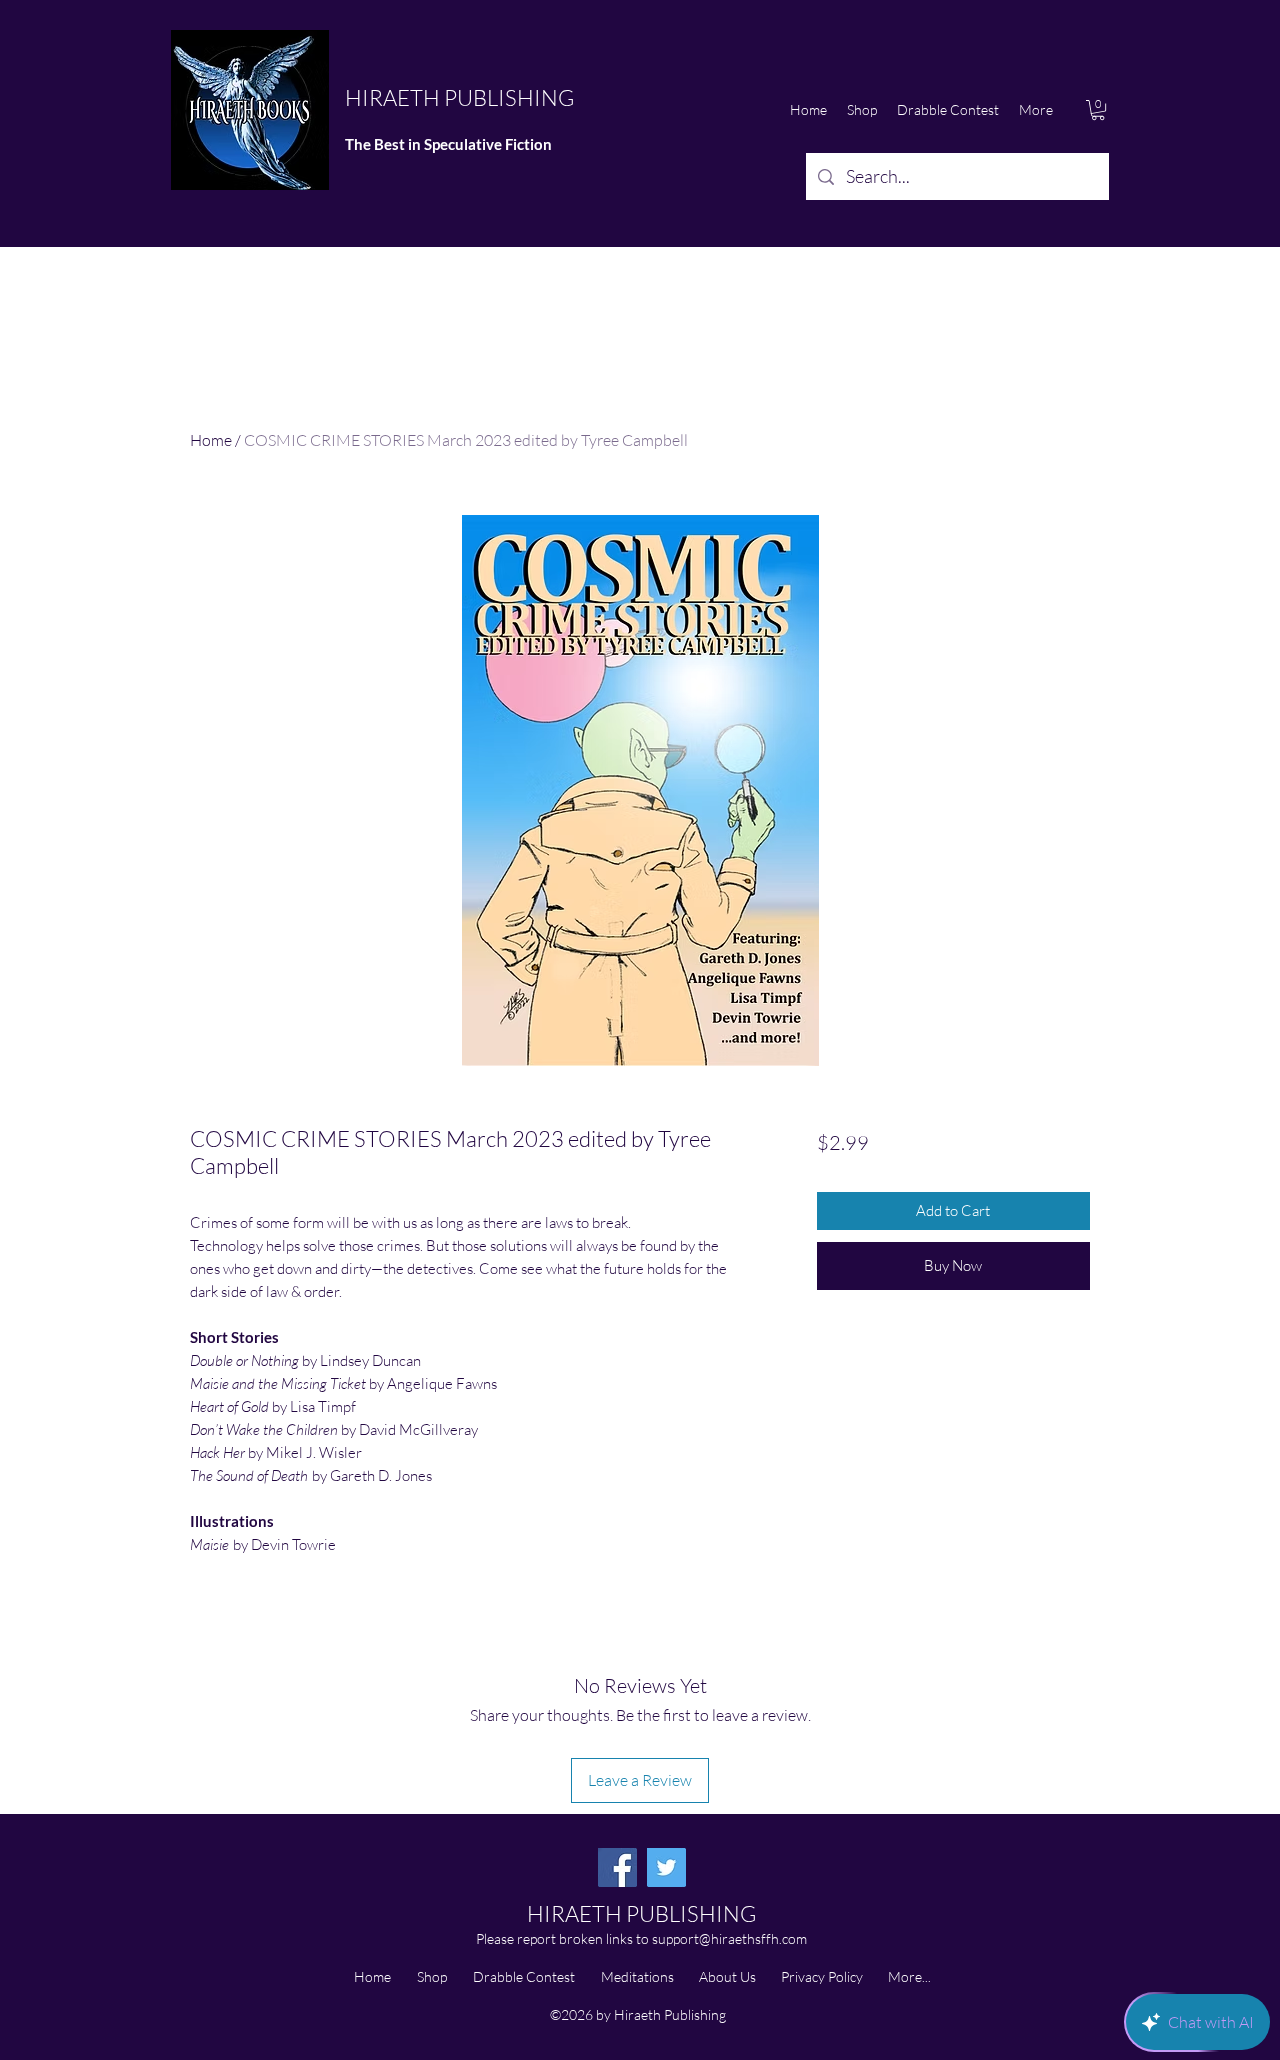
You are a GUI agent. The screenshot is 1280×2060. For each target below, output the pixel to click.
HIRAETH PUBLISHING (459, 97)
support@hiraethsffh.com (729, 1938)
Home (211, 440)
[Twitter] (666, 1867)
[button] (1098, 110)
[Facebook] (617, 1867)
